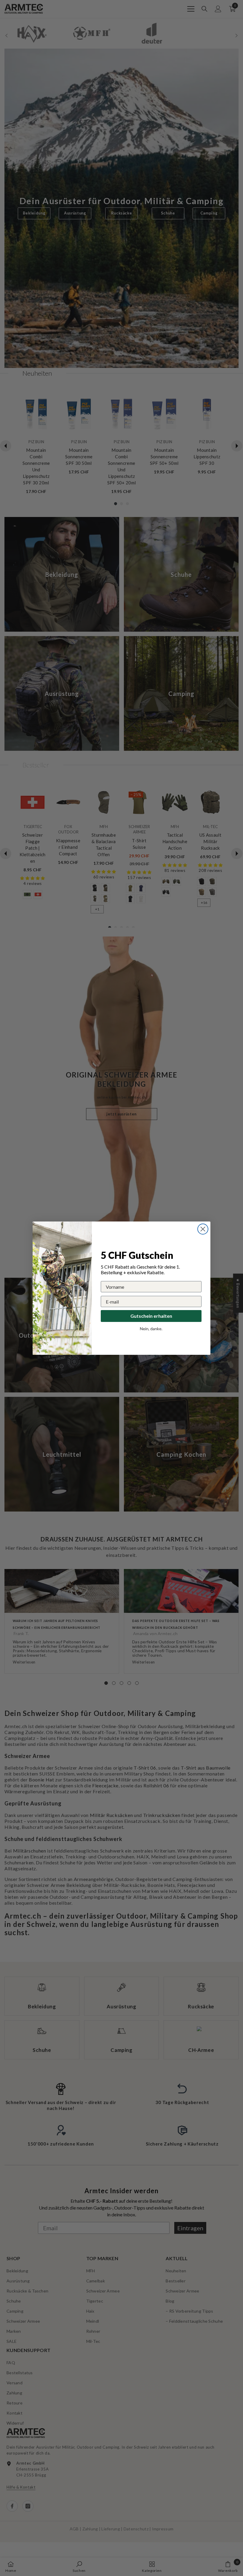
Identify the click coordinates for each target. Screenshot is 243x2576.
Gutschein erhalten (151, 1316)
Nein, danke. (151, 1329)
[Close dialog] (203, 1229)
